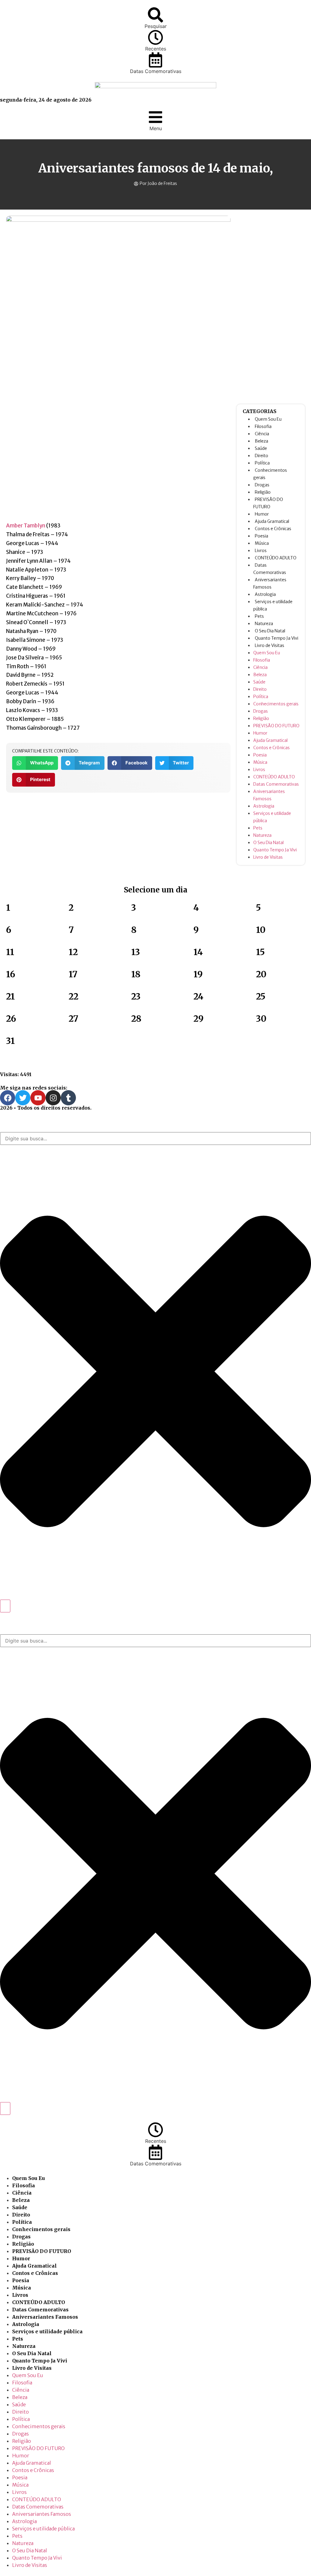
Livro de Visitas (270, 645)
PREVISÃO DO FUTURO (276, 726)
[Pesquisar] (155, 15)
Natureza (264, 624)
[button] (35, 763)
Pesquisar (156, 26)
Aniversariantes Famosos (45, 2317)
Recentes (156, 49)
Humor (262, 514)
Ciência (262, 434)
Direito (261, 456)
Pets (259, 616)
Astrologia (265, 594)
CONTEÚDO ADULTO (276, 558)
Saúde (261, 448)
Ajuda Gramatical (272, 521)
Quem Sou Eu (268, 419)
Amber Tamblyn (26, 526)
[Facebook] (8, 1098)
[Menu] (155, 117)
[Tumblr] (68, 1098)
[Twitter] (23, 1098)
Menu (156, 128)
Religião (263, 492)
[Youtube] (38, 1098)
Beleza (261, 441)
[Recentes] (155, 37)
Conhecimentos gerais (276, 704)
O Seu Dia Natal (270, 631)
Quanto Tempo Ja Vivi (277, 638)
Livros (261, 551)
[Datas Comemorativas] (155, 60)
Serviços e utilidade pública (47, 2331)
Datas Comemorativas (156, 71)
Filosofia (263, 426)
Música (262, 543)
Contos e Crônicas (273, 529)
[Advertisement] (271, 307)
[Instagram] (53, 1098)
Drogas (262, 485)
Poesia (261, 536)
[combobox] (155, 1139)
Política (262, 463)
